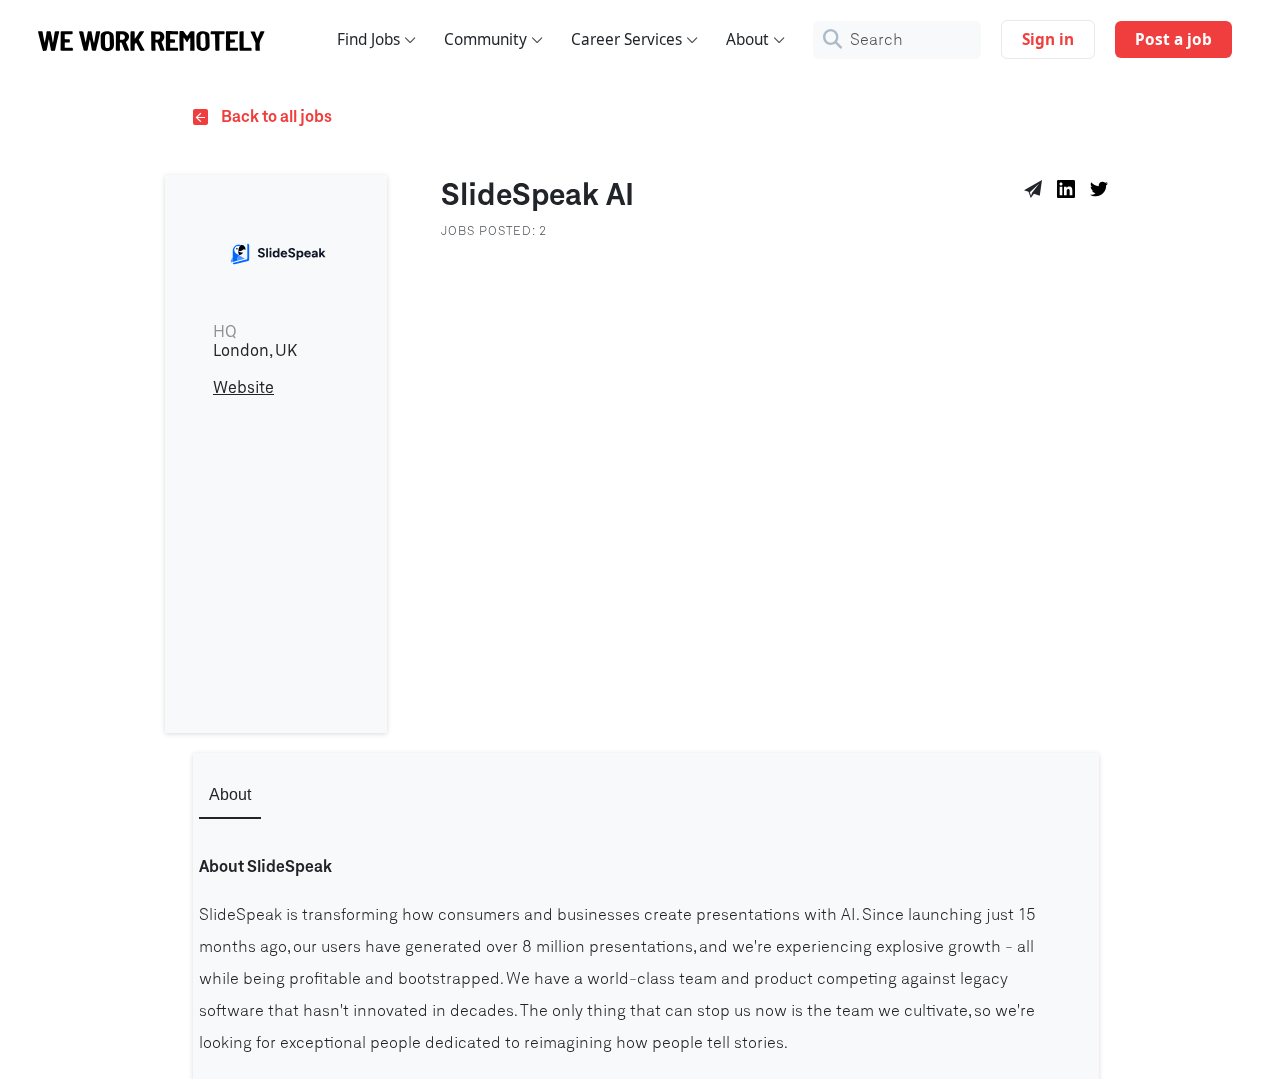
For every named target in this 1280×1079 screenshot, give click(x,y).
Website (243, 388)
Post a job (1173, 39)
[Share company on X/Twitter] (1102, 192)
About (747, 39)
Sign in (1048, 39)
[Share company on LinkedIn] (1069, 192)
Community (485, 39)
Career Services (626, 39)
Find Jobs (368, 39)
